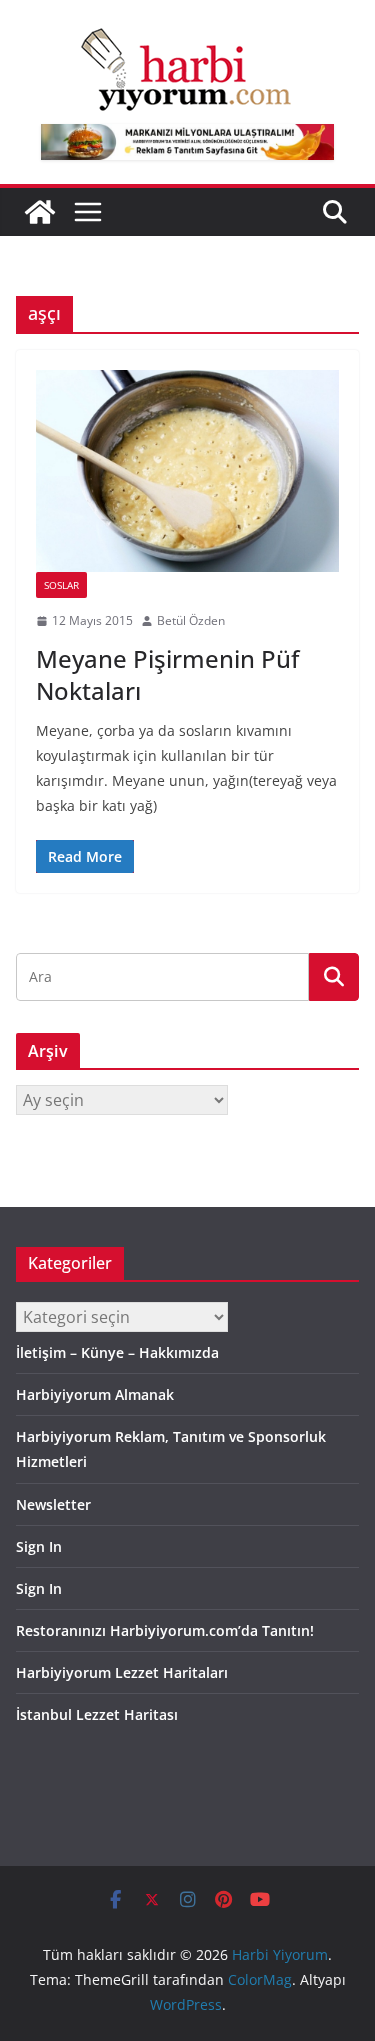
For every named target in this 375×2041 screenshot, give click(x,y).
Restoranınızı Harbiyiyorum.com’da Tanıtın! (165, 1630)
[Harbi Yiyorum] (40, 212)
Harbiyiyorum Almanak (95, 1394)
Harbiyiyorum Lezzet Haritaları (122, 1672)
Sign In (39, 1546)
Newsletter (53, 1504)
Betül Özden (191, 620)
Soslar (61, 585)
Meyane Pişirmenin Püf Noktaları (167, 674)
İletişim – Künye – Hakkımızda (117, 1352)
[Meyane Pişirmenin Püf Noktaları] (187, 471)
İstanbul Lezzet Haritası (97, 1714)
